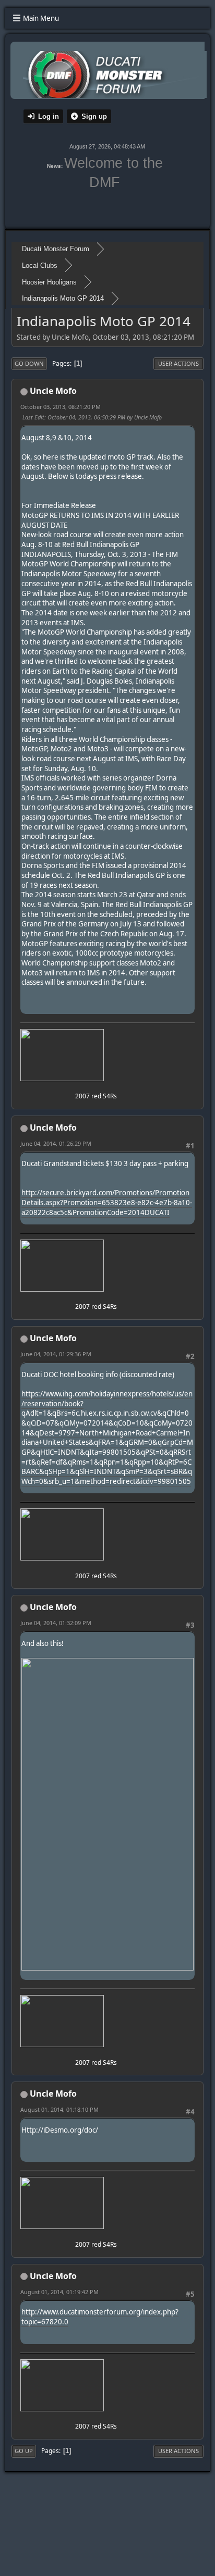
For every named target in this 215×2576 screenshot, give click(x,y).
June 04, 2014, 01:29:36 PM (56, 1354)
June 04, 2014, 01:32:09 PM (56, 1623)
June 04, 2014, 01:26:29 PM (56, 1143)
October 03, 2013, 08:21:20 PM (61, 407)
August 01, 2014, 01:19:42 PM (59, 2292)
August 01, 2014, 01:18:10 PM (59, 2109)
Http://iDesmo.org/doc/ (60, 2130)
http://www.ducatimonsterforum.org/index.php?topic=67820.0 (100, 2317)
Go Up (24, 2451)
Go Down (29, 363)
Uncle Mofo (53, 391)
